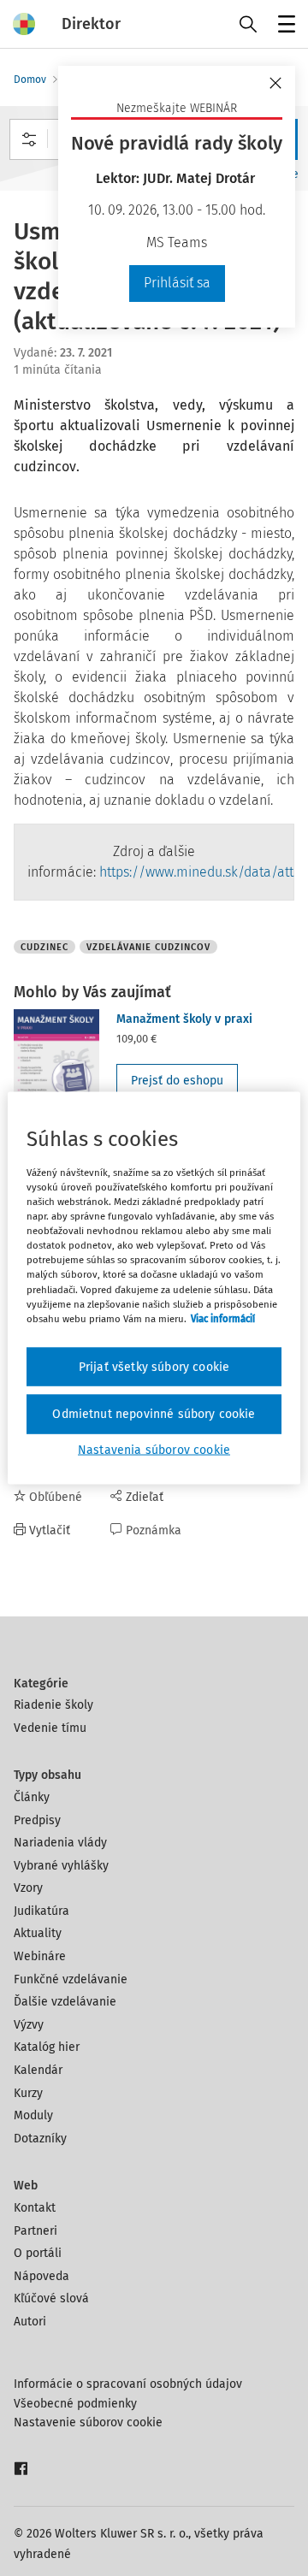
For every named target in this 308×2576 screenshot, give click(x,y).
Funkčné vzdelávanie (71, 1979)
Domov (30, 80)
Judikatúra (41, 1911)
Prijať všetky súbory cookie (154, 1366)
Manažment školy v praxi (184, 1019)
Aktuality (38, 1933)
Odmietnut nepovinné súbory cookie (154, 1414)
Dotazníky (40, 2139)
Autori (30, 2322)
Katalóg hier (47, 2047)
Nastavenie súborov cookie (88, 2422)
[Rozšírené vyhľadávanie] (29, 139)
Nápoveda (41, 2276)
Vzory (28, 1888)
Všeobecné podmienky (75, 2404)
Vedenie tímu (50, 1728)
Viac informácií (223, 1318)
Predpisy (37, 1820)
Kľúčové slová (51, 2298)
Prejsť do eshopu (177, 1081)
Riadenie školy (53, 1705)
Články (32, 1797)
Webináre (40, 1956)
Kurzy (28, 2093)
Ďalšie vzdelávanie (65, 2002)
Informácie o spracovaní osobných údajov (128, 2384)
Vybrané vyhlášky (61, 1866)
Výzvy (29, 2025)
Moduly (33, 2115)
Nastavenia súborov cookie (154, 1449)
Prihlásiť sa (177, 283)
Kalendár (38, 2070)
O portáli (38, 2253)
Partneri (36, 2231)
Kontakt (35, 2208)
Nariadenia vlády (60, 1843)
